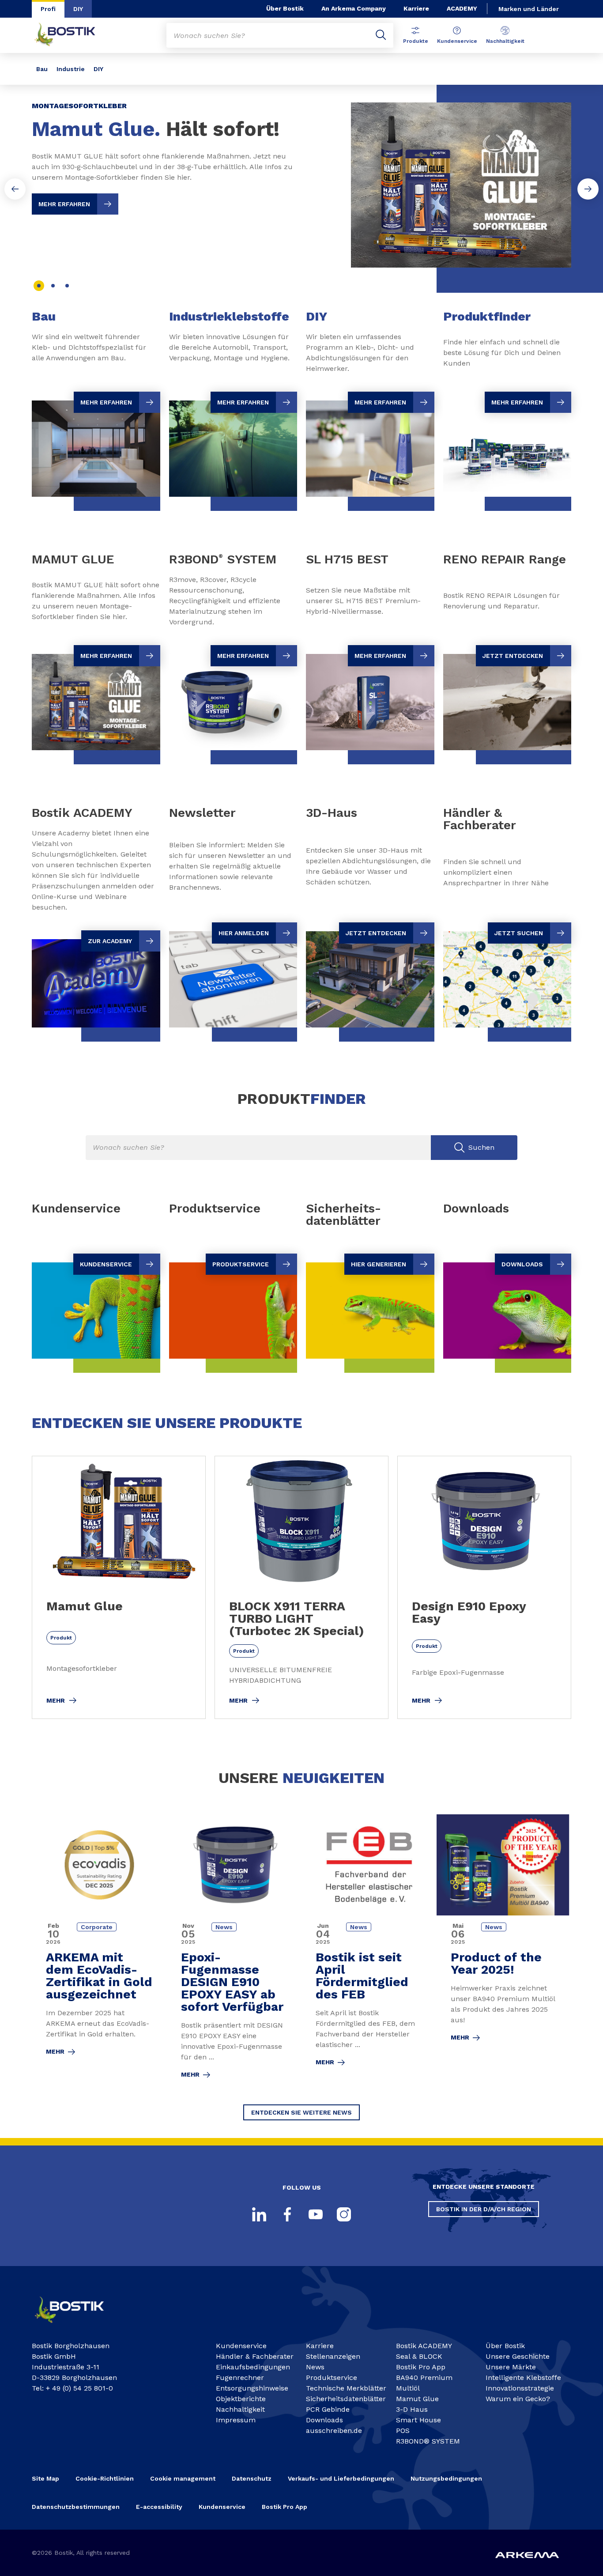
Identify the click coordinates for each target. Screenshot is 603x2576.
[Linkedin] (259, 2214)
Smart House (418, 2420)
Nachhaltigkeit (505, 41)
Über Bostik (285, 8)
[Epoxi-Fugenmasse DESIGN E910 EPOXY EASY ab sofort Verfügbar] (234, 1952)
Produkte (416, 41)
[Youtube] (316, 2214)
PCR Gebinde (328, 2409)
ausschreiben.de (334, 2431)
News (315, 2367)
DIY (78, 9)
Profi (48, 9)
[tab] (39, 286)
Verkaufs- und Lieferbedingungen (341, 2478)
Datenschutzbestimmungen (76, 2507)
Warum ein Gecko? (518, 2399)
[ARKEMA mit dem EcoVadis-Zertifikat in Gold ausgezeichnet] (99, 1952)
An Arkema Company (354, 8)
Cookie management (183, 2478)
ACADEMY (462, 8)
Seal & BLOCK (419, 2356)
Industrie (71, 69)
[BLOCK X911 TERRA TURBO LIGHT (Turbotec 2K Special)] (301, 1587)
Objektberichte (241, 2399)
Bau (42, 69)
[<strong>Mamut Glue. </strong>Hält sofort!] (301, 178)
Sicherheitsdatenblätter (346, 2399)
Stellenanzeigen (333, 2356)
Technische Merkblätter (346, 2388)
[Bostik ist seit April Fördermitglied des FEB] (369, 1952)
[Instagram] (344, 2214)
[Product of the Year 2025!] (504, 1952)
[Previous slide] (15, 189)
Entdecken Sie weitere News (301, 2112)
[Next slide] (588, 189)
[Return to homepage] (72, 35)
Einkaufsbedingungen (253, 2367)
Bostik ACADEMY (424, 2346)
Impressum (236, 2420)
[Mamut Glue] (119, 1587)
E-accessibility (159, 2507)
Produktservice (332, 2378)
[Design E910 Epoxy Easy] (484, 1587)
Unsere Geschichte (518, 2356)
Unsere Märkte (511, 2367)
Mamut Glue (417, 2399)
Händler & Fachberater (255, 2356)
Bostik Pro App (421, 2367)
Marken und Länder (529, 9)
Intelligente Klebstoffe (523, 2378)
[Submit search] (381, 35)
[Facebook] (287, 2214)
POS (403, 2431)
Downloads (324, 2420)
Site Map (45, 2478)
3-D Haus (412, 2409)
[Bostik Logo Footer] (77, 2326)
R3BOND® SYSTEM (428, 2441)
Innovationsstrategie (520, 2388)
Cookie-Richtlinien (105, 2478)
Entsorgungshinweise (252, 2388)
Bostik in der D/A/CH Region (484, 2209)
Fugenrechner (240, 2378)
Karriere (416, 8)
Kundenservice (457, 41)
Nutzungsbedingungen (446, 2478)
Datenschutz (252, 2478)
